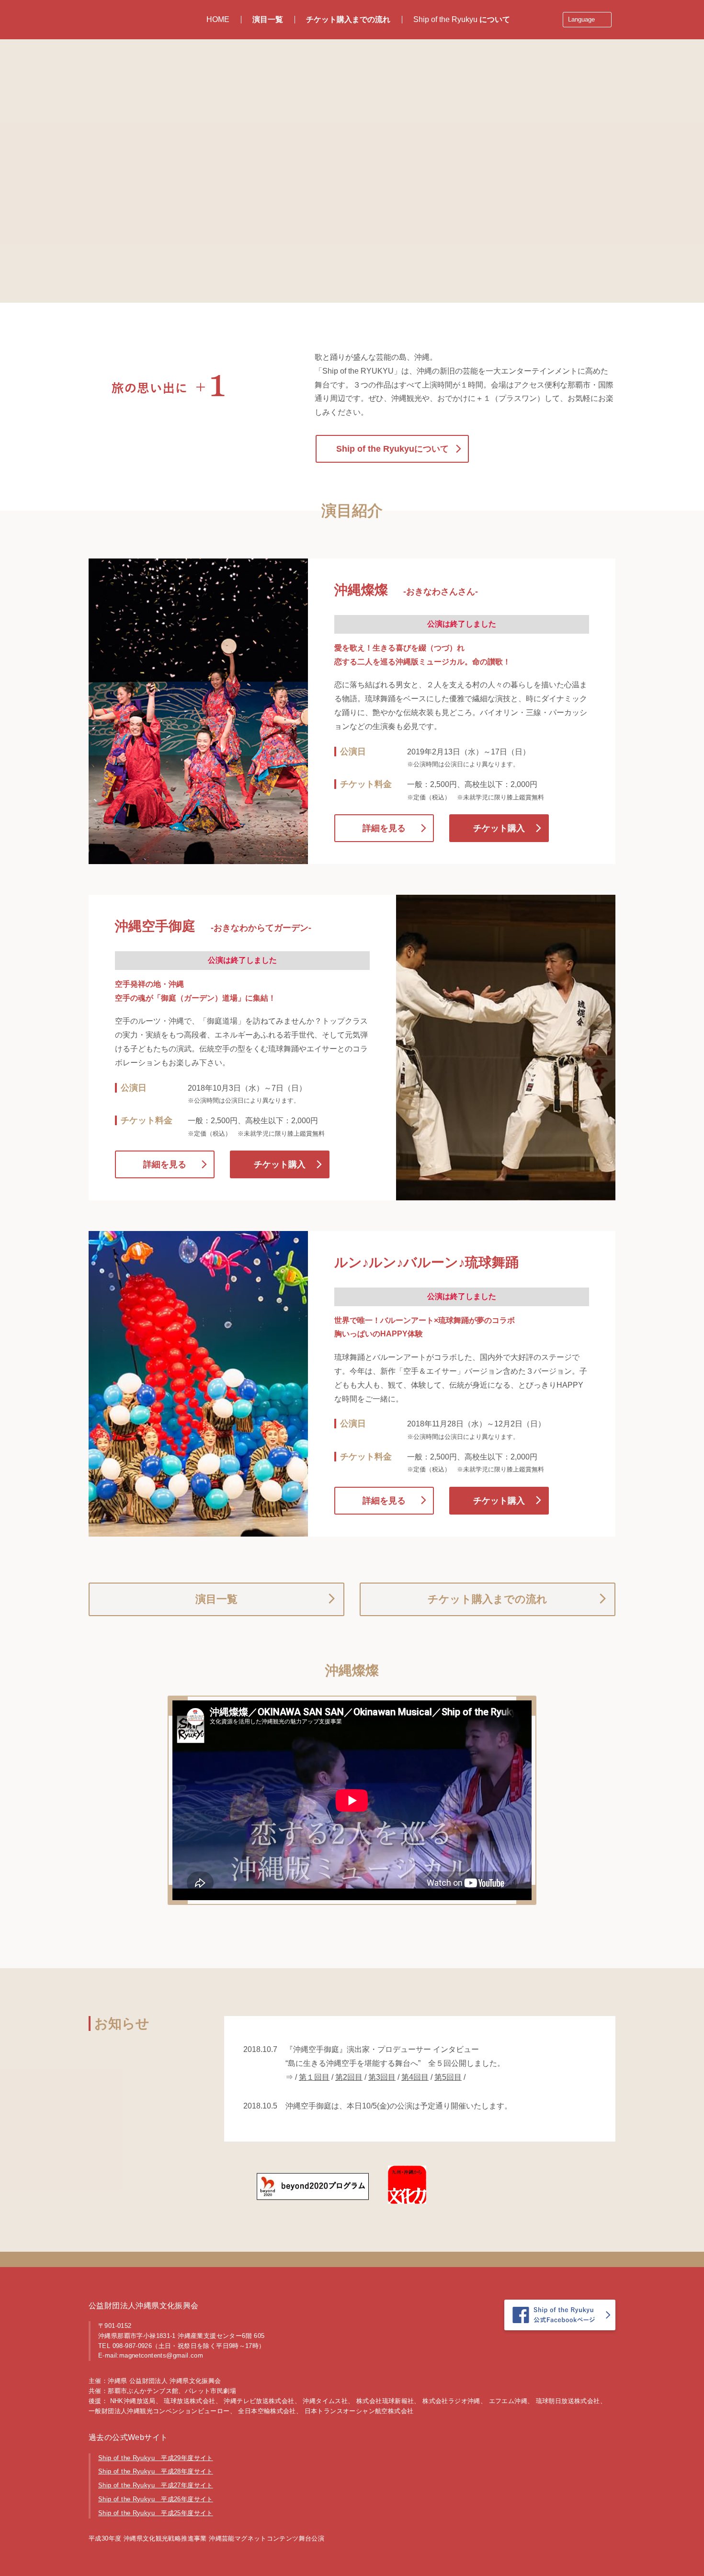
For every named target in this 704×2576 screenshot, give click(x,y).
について (462, 19)
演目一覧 (268, 19)
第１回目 (314, 2077)
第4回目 (415, 2077)
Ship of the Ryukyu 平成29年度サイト (156, 2458)
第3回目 (382, 2077)
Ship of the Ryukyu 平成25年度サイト (156, 2513)
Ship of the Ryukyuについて (392, 449)
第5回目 (448, 2077)
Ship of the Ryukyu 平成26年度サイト (156, 2499)
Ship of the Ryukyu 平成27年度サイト (156, 2485)
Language (581, 19)
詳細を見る (384, 828)
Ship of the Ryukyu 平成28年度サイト (156, 2471)
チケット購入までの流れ (348, 19)
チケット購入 (499, 828)
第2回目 (349, 2077)
